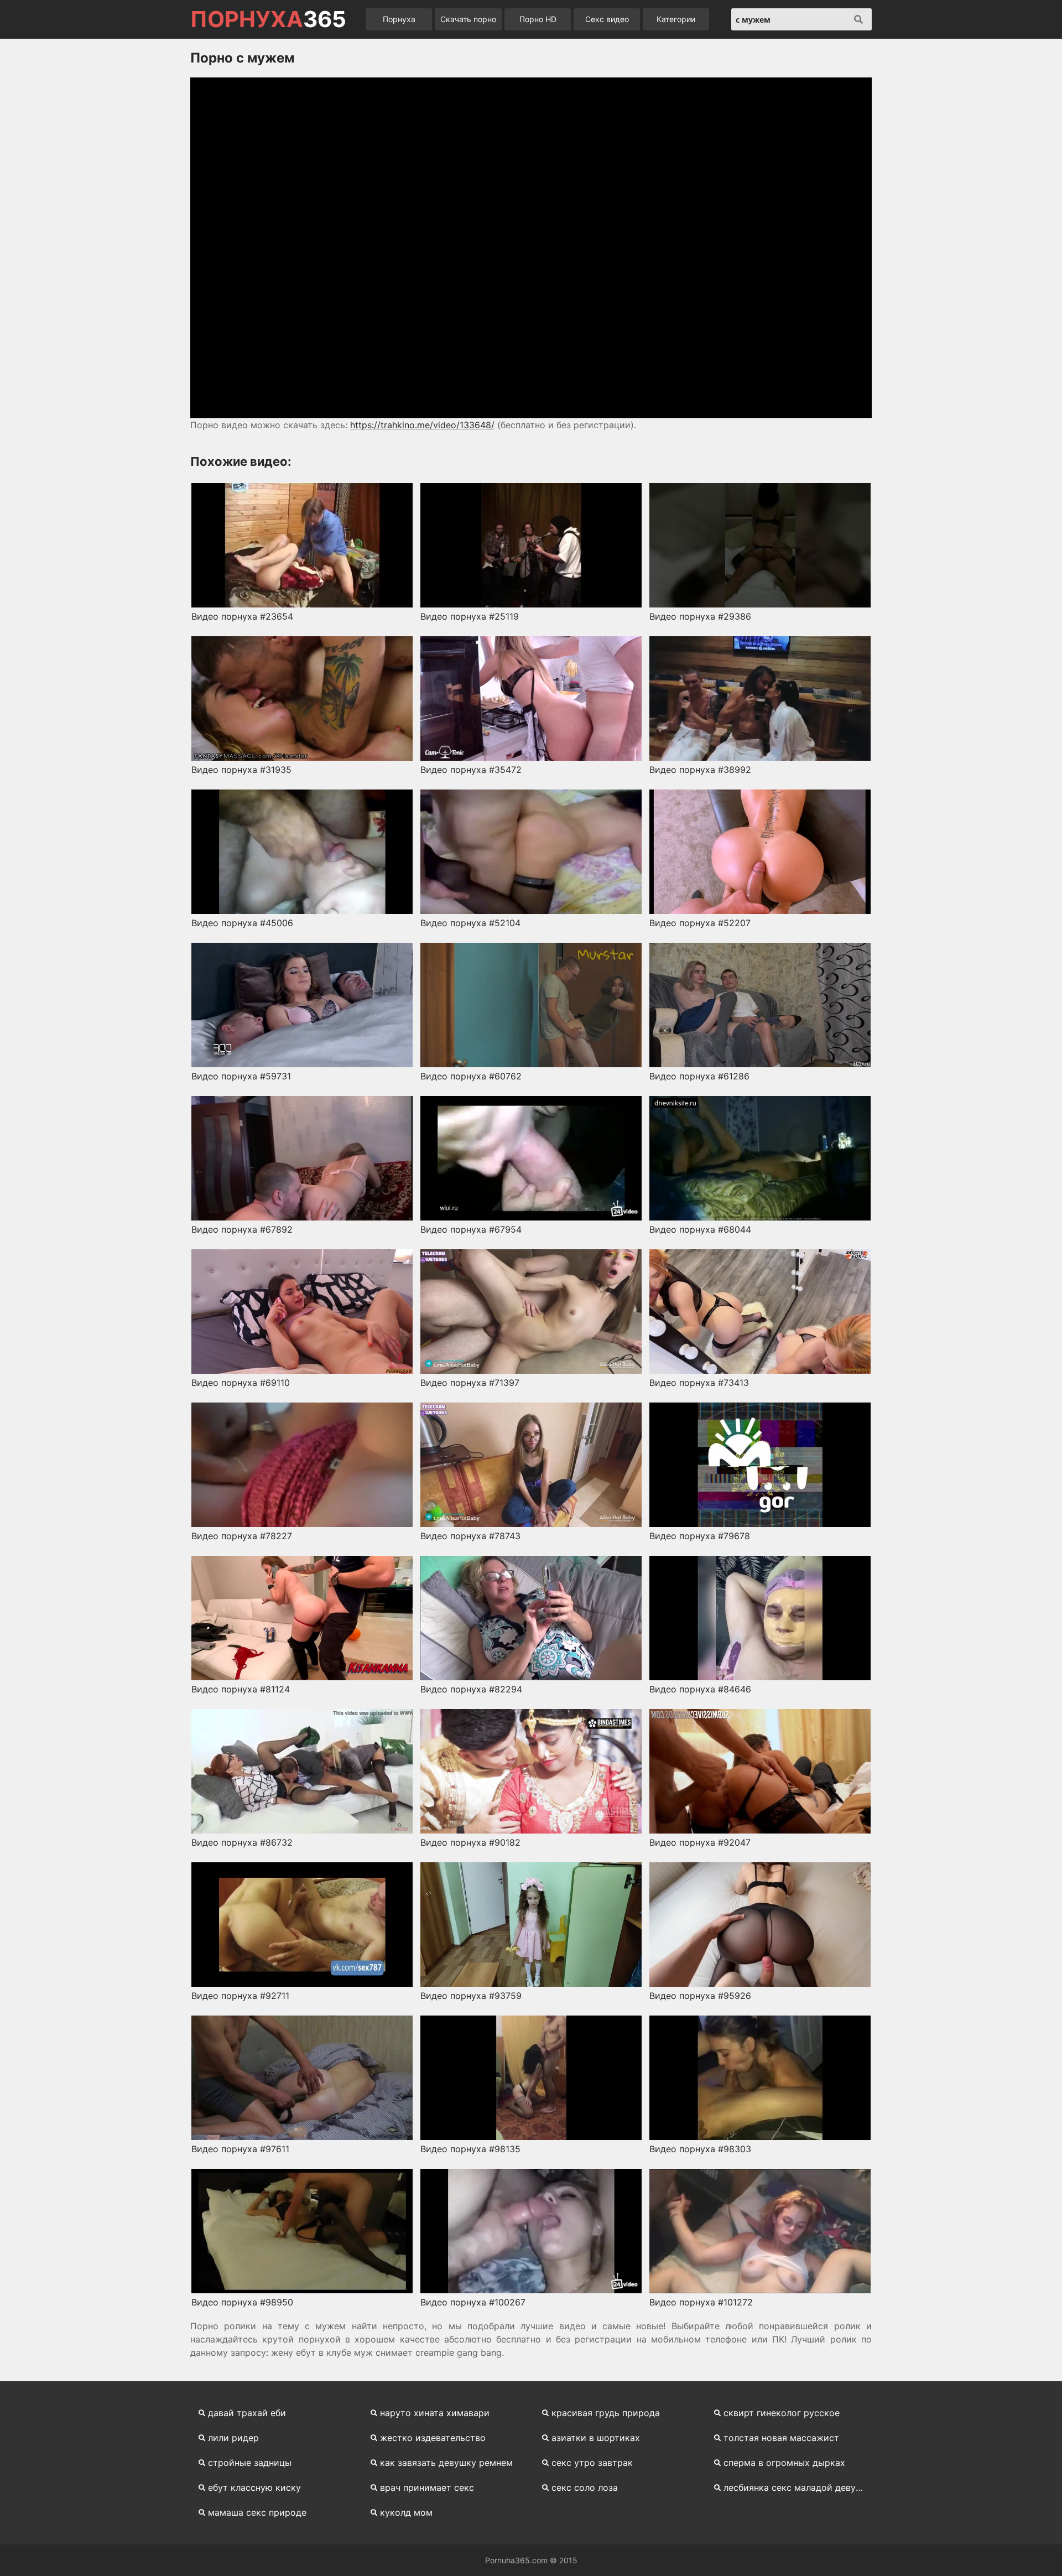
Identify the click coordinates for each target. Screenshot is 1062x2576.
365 (268, 19)
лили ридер (233, 2438)
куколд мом (406, 2512)
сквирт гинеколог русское (782, 2413)
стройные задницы (250, 2463)
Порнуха (399, 19)
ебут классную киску (254, 2487)
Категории (676, 19)
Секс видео (607, 19)
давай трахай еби (247, 2413)
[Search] (858, 19)
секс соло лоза (585, 2487)
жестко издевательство (433, 2438)
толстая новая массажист (781, 2438)
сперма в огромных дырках (784, 2463)
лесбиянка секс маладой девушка (798, 2487)
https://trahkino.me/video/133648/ (422, 425)
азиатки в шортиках (596, 2438)
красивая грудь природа (606, 2413)
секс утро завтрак (592, 2463)
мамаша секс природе (257, 2512)
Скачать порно (468, 19)
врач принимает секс (427, 2487)
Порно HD (538, 19)
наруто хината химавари (435, 2413)
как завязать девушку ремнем (446, 2463)
